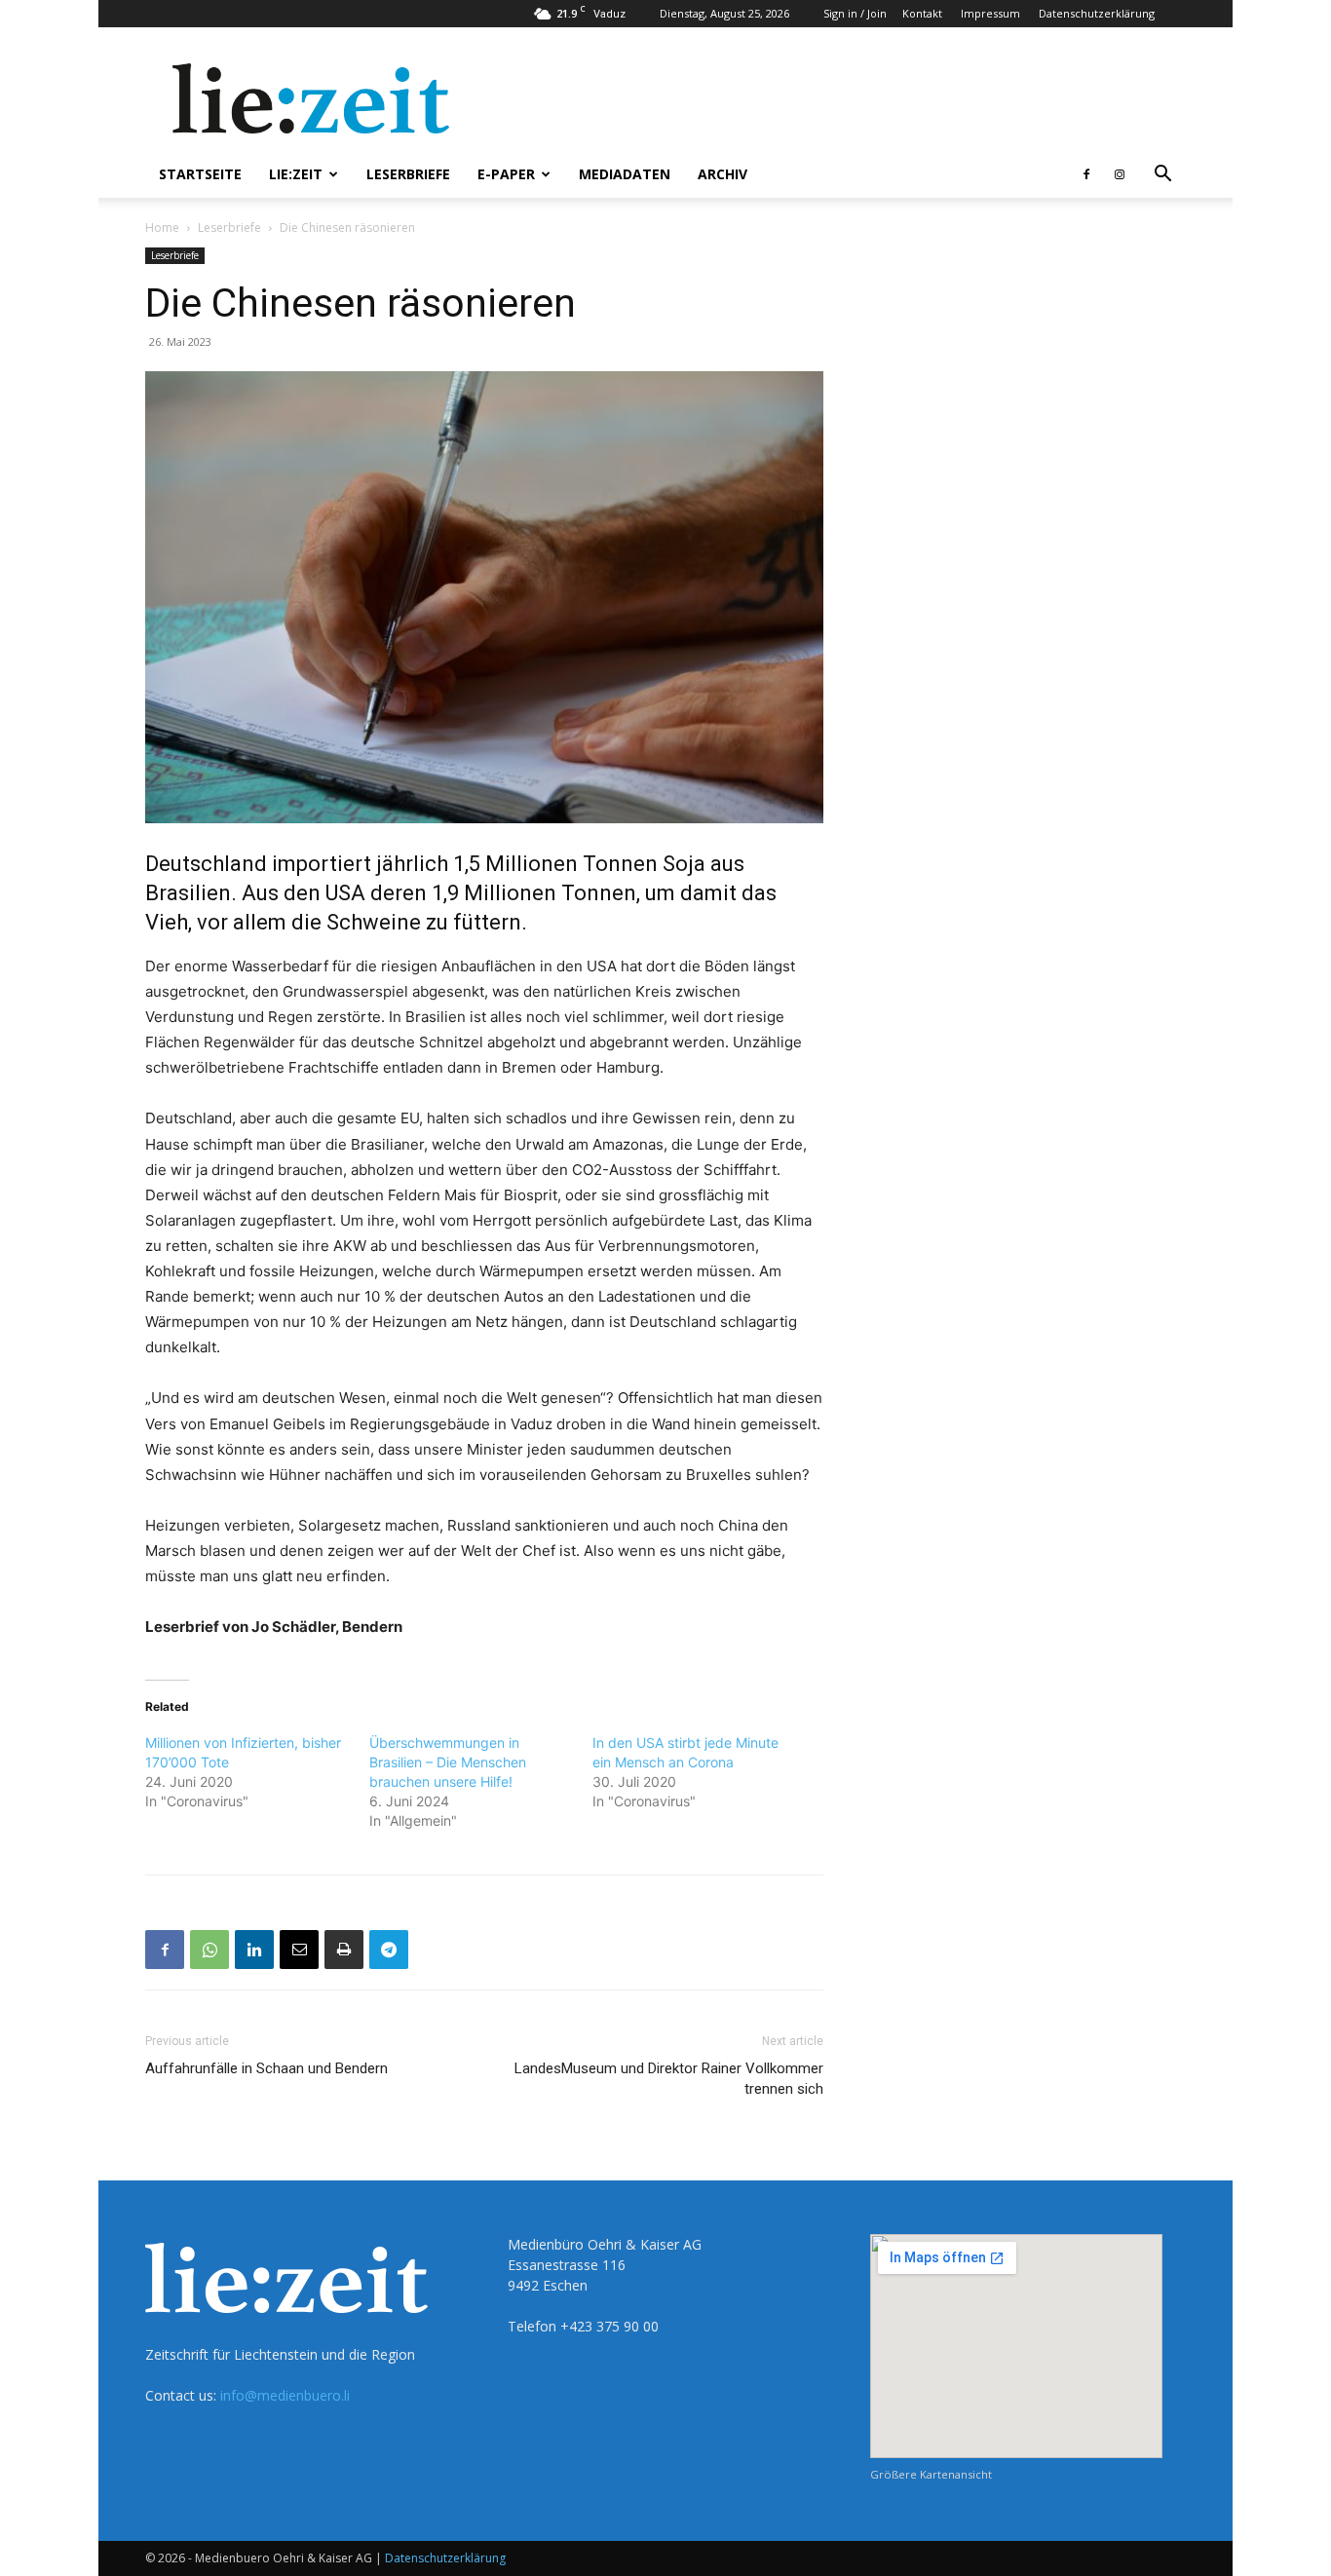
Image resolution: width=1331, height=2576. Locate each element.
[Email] (299, 1950)
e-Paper (506, 174)
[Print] (344, 1950)
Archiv (723, 174)
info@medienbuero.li (285, 2395)
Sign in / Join (855, 13)
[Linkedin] (254, 1950)
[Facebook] (1086, 174)
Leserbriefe (408, 174)
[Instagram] (1120, 174)
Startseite (200, 174)
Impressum (990, 13)
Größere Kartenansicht (931, 2474)
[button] (1162, 176)
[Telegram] (389, 1950)
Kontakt (922, 13)
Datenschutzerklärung (1097, 13)
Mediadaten (625, 174)
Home (162, 227)
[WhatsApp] (209, 1950)
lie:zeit (296, 174)
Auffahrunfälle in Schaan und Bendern (266, 2068)
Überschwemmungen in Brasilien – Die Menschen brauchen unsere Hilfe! (448, 1762)
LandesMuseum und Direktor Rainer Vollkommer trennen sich (669, 2079)
